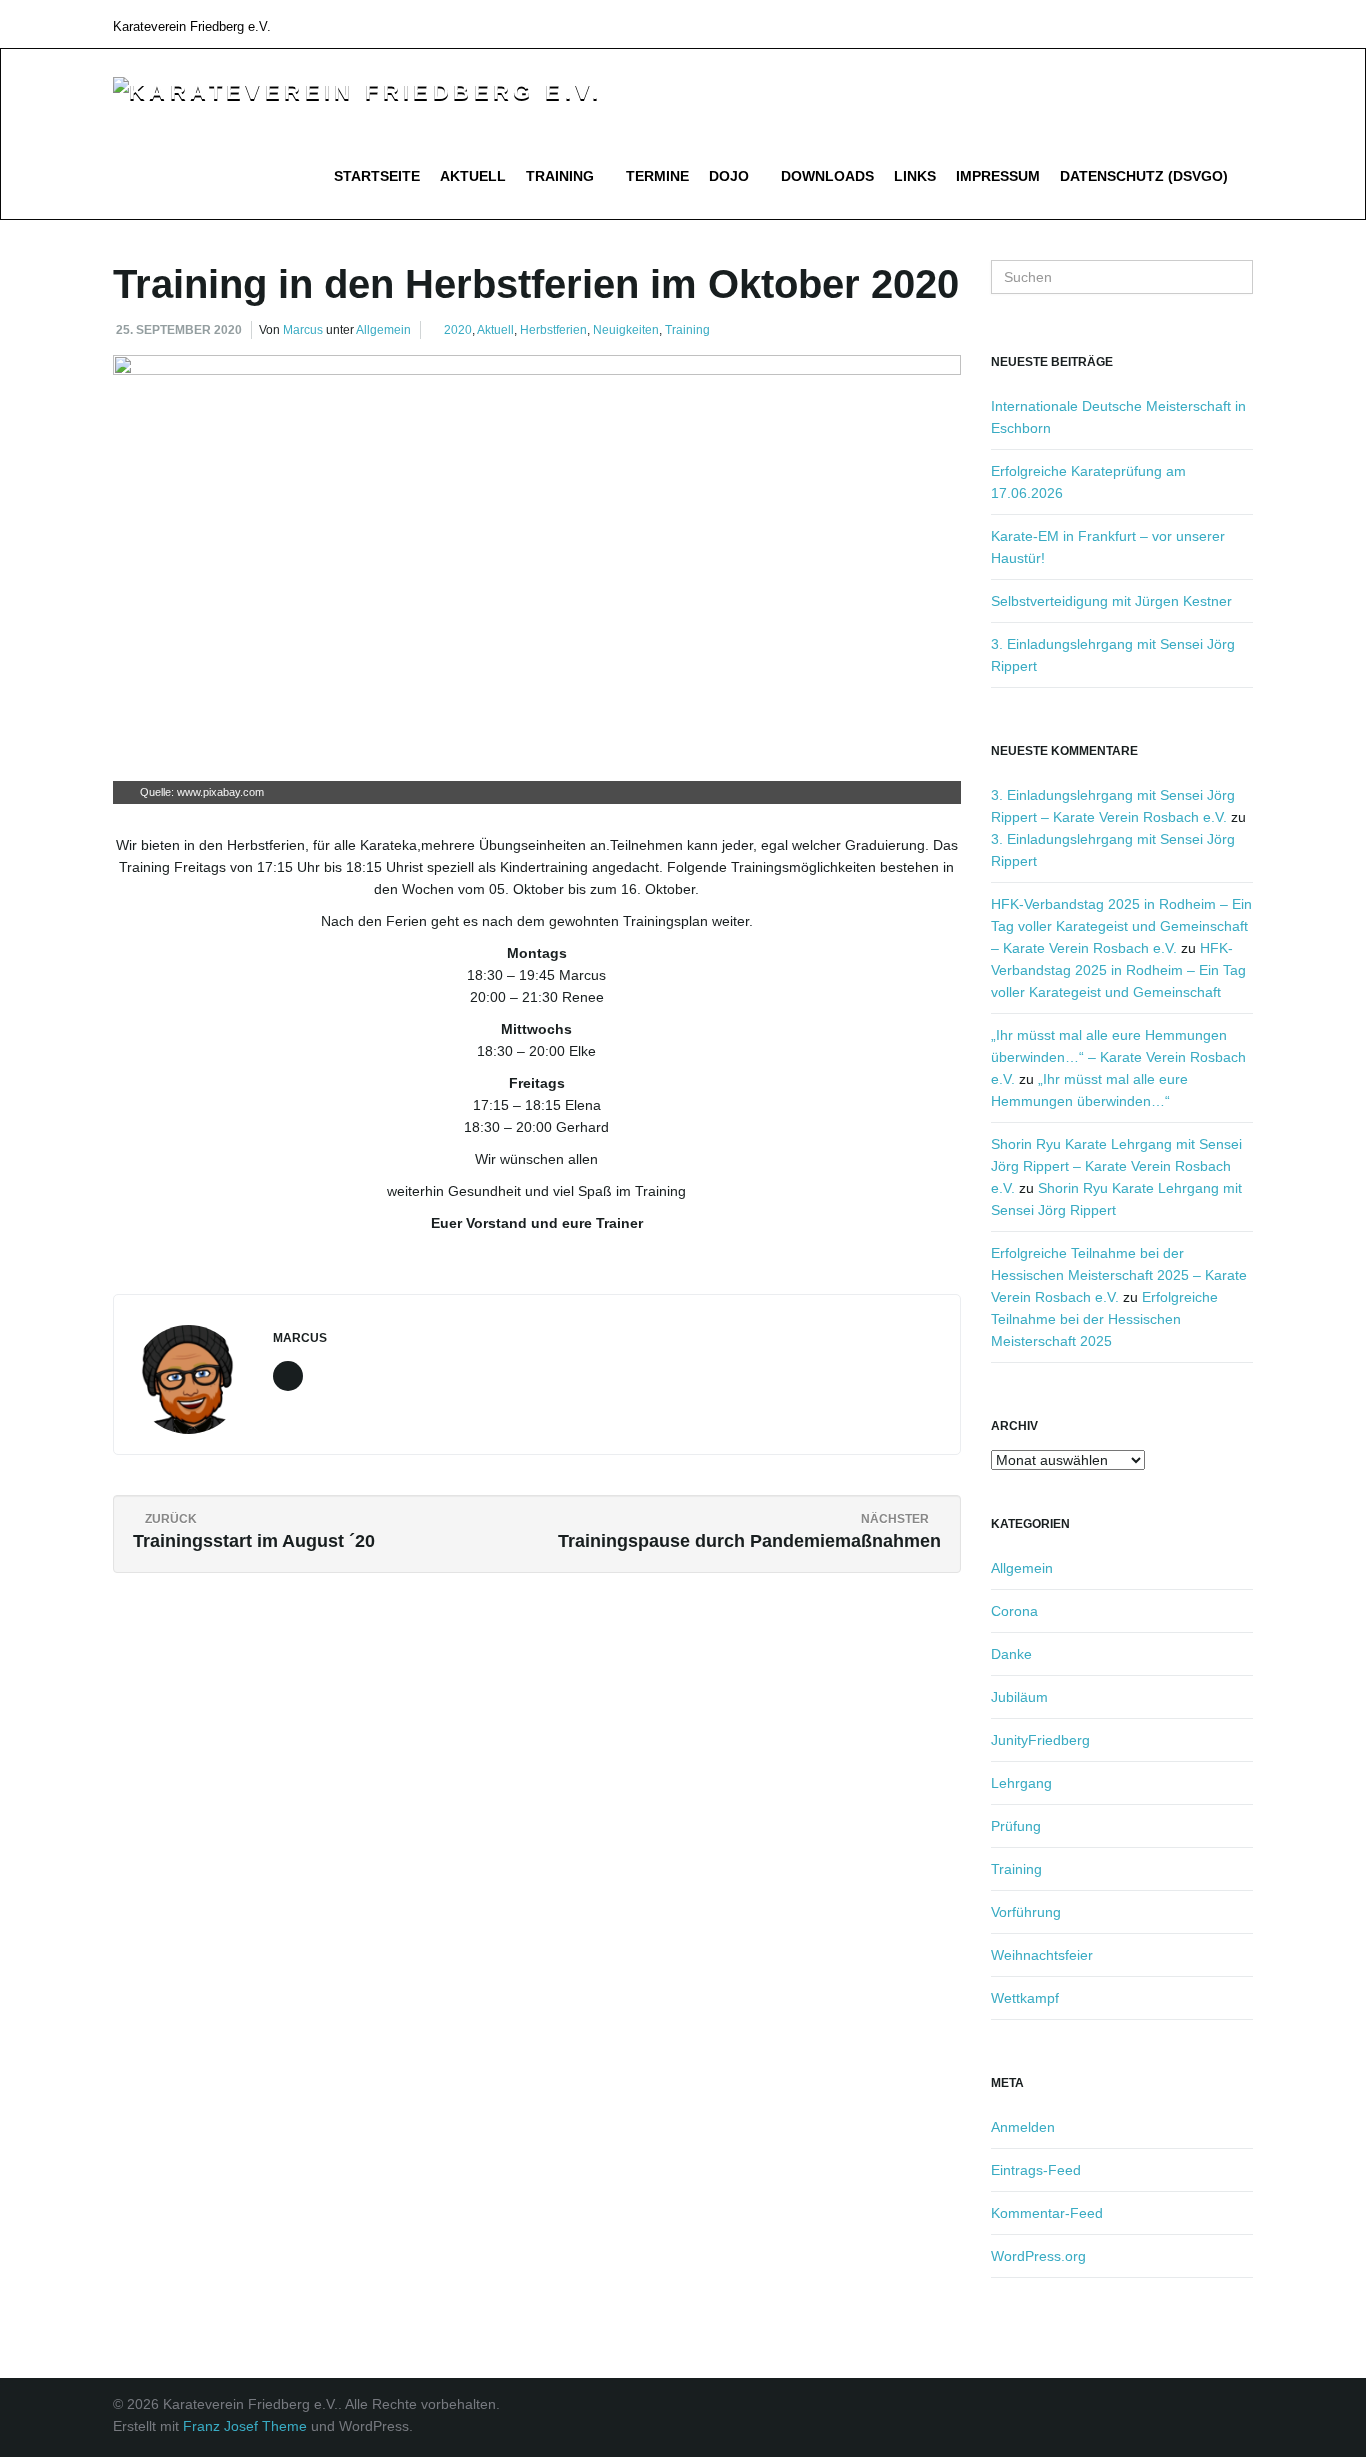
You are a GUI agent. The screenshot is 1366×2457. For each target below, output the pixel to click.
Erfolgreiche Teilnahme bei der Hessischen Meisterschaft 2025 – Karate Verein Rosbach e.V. (1119, 1275)
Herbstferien (553, 330)
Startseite (377, 176)
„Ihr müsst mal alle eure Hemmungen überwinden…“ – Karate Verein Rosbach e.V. (1118, 1057)
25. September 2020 (179, 330)
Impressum (998, 176)
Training (562, 176)
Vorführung (1026, 1912)
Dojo (731, 176)
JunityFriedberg (1040, 1740)
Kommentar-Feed (1047, 2213)
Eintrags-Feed (1036, 2170)
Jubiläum (1019, 1697)
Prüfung (1016, 1826)
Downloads (827, 176)
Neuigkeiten (626, 330)
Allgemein (383, 330)
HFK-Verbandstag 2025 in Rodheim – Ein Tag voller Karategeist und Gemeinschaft (1118, 970)
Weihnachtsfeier (1042, 1955)
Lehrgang (1021, 1783)
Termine (657, 176)
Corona (1014, 1611)
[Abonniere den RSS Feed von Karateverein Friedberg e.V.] (1243, 23)
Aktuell (473, 176)
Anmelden (1023, 2127)
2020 (458, 330)
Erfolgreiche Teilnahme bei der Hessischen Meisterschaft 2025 (1104, 1319)
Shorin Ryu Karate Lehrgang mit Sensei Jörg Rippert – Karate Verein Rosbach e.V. (1116, 1166)
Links (915, 176)
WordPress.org (1038, 2256)
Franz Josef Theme (245, 2426)
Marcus (303, 330)
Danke (1011, 1654)
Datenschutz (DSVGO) (1144, 176)
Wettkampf (1025, 1998)
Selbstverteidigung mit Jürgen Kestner (1111, 601)
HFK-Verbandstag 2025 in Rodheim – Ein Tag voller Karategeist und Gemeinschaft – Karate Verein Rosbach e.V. (1121, 926)
